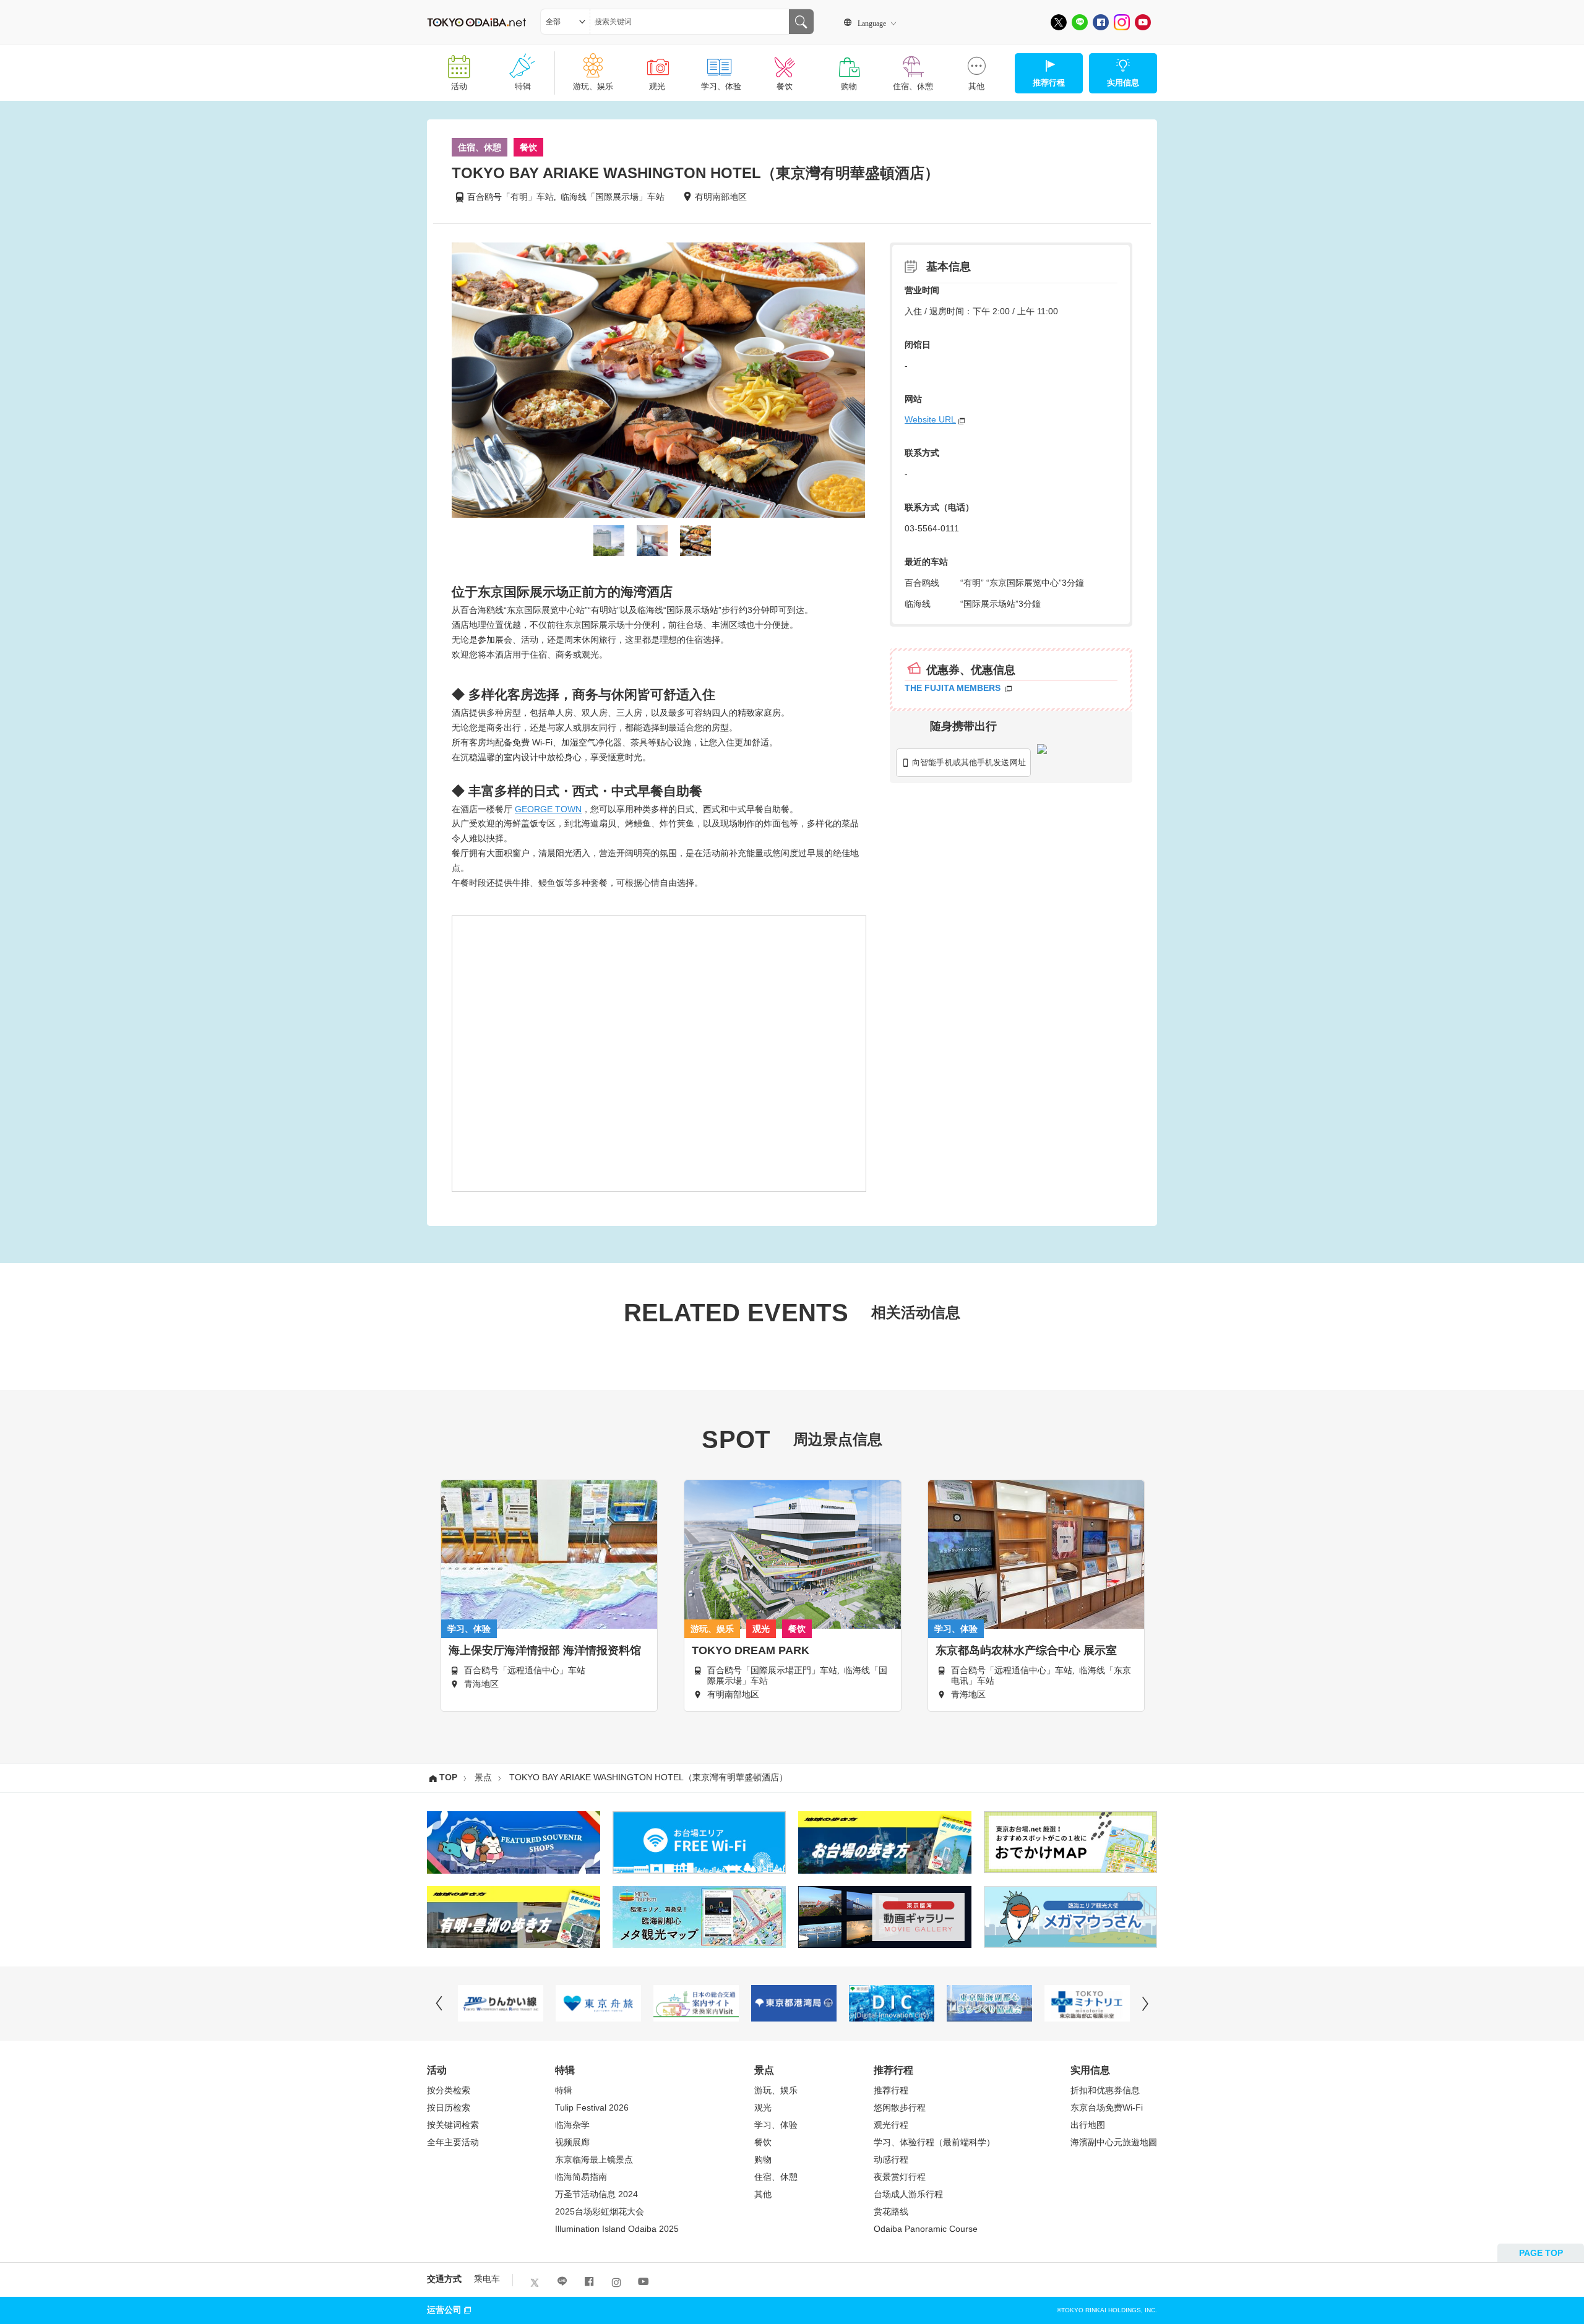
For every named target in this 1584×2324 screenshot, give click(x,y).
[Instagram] (1122, 22)
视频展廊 (572, 2142)
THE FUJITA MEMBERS (954, 688)
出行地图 (1088, 2125)
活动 (459, 86)
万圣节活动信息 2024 (596, 2194)
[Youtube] (1143, 22)
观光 (657, 86)
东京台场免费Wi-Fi (1107, 2107)
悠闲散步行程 (900, 2107)
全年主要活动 (453, 2142)
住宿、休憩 (913, 86)
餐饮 (785, 86)
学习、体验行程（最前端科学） (934, 2142)
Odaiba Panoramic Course (926, 2229)
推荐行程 (891, 2090)
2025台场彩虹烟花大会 (600, 2211)
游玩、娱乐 (593, 86)
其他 (976, 86)
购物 (849, 86)
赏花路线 (891, 2211)
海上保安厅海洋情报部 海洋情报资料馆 (545, 1650)
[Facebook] (1101, 22)
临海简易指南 (581, 2177)
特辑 (523, 86)
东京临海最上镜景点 (594, 2159)
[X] (1059, 22)
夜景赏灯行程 (900, 2177)
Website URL (930, 419)
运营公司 (444, 2310)
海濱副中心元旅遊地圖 (1114, 2142)
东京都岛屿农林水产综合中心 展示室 (1026, 1650)
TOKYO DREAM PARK (751, 1650)
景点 (483, 1778)
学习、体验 (721, 86)
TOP (448, 1778)
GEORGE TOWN (548, 809)
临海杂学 (572, 2125)
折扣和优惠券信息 (1105, 2090)
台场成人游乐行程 (908, 2194)
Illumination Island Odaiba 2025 (617, 2229)
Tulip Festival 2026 (592, 2107)
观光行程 (891, 2125)
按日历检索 (449, 2107)
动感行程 (891, 2159)
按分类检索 (449, 2090)
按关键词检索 (453, 2125)
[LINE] (1080, 22)
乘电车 (487, 2279)
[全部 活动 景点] (565, 22)
